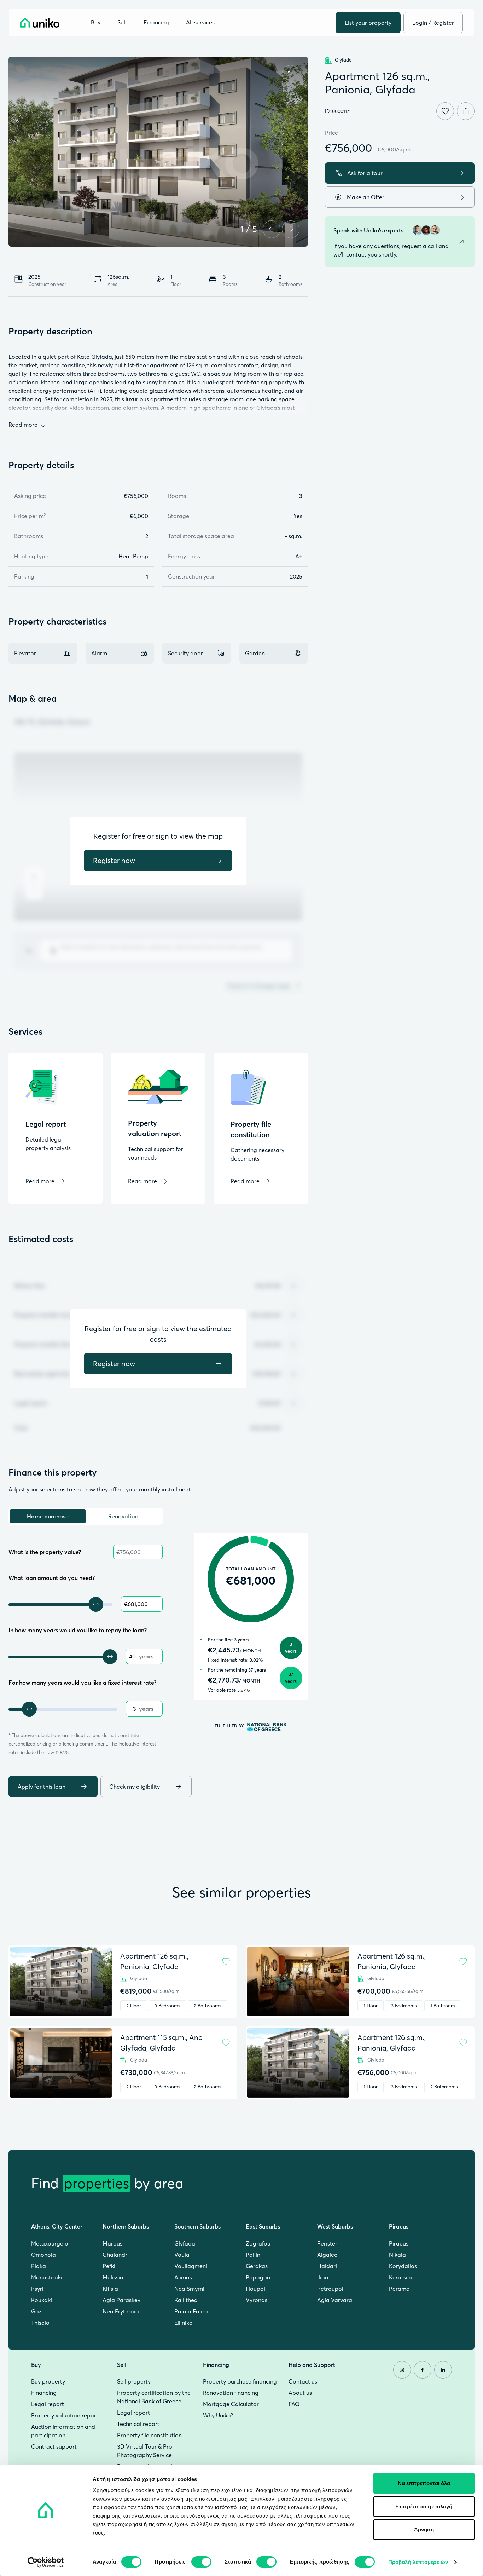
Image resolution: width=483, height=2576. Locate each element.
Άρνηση (424, 2529)
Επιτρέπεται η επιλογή (424, 2506)
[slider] (96, 1604)
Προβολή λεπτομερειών (418, 2562)
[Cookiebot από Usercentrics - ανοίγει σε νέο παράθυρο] (46, 2562)
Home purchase (48, 1516)
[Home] (40, 23)
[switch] (201, 2562)
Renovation (123, 1516)
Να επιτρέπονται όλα (424, 2483)
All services (200, 23)
